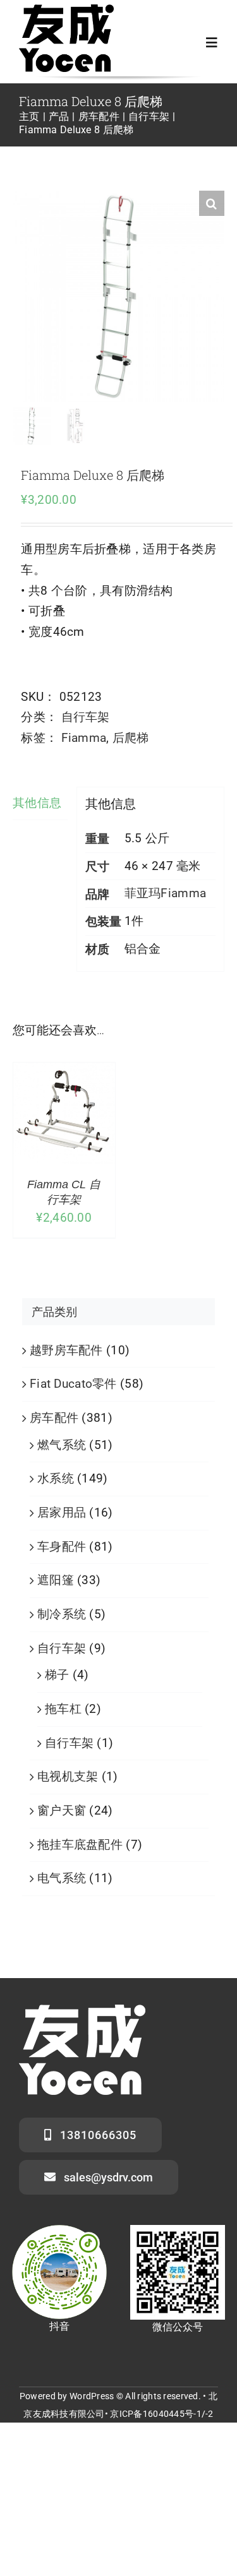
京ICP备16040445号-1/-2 (161, 2414)
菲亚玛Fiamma (166, 893)
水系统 (56, 1478)
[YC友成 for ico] (66, 10)
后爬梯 (131, 738)
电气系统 (62, 1878)
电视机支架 (68, 1776)
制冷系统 (62, 1614)
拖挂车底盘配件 (80, 1845)
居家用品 (62, 1512)
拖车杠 (63, 1709)
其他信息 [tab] (37, 803)
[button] (212, 203)
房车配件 (54, 1418)
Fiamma (84, 738)
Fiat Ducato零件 (73, 1384)
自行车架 (86, 717)
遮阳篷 (56, 1580)
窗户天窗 (62, 1810)
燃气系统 (62, 1445)
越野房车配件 (66, 1350)
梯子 (57, 1675)
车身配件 (62, 1547)
